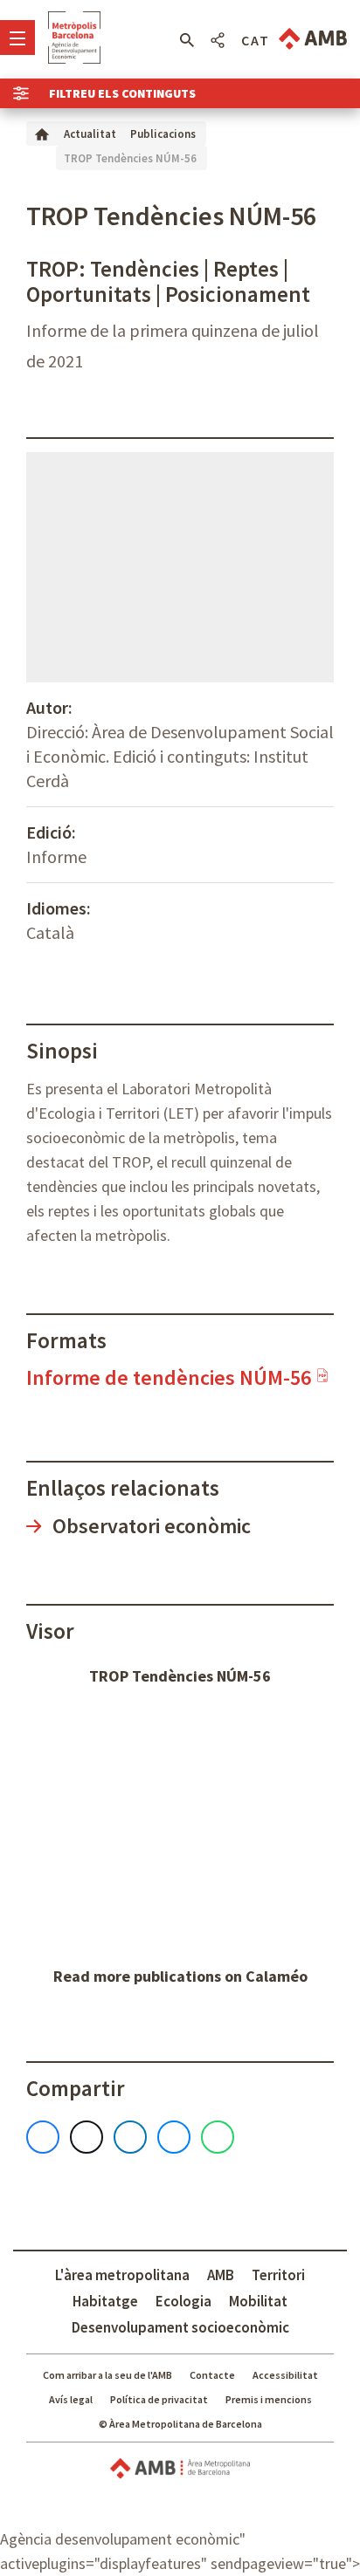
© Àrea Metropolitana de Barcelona (180, 2424)
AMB (221, 2275)
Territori (278, 2275)
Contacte (212, 2375)
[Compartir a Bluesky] (174, 2137)
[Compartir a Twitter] (87, 2137)
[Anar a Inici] (42, 133)
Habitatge (105, 2301)
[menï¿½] (17, 38)
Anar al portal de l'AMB (313, 39)
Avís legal (71, 2399)
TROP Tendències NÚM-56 (180, 1676)
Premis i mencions (269, 2399)
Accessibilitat (285, 2375)
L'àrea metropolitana (122, 2275)
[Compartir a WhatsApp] (218, 2137)
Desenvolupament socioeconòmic (180, 2327)
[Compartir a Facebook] (43, 2137)
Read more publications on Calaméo (180, 1976)
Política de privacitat (159, 2399)
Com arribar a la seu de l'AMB (107, 2375)
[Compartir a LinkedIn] (130, 2137)
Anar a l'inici (74, 38)
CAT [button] (256, 40)
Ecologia (183, 2301)
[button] (187, 40)
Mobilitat (258, 2301)
